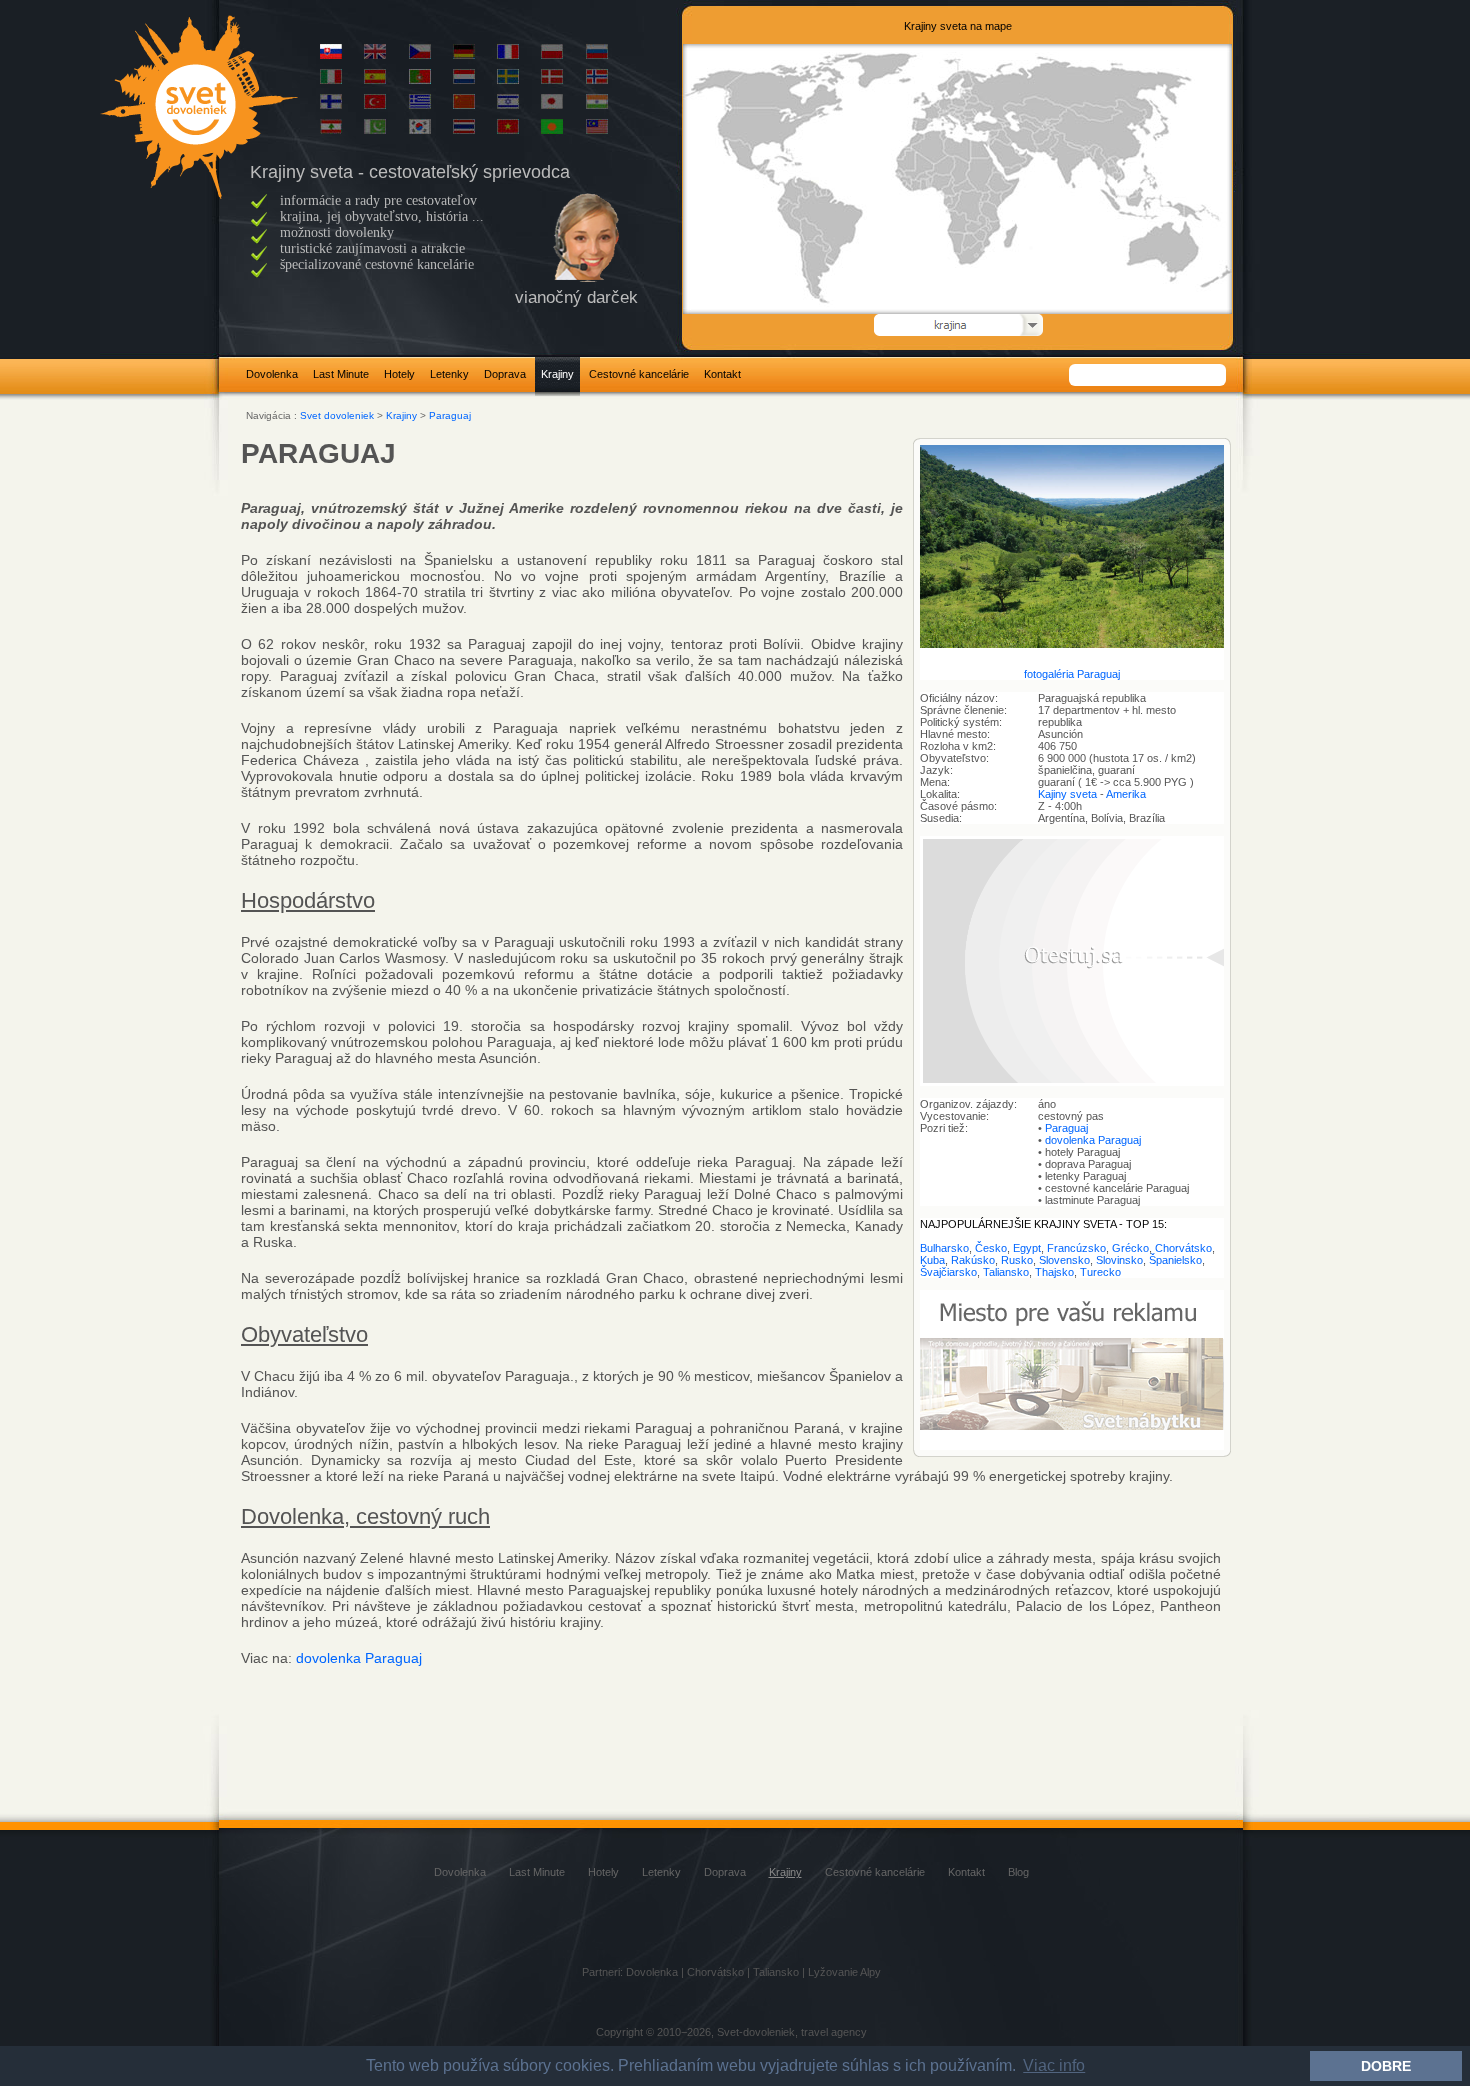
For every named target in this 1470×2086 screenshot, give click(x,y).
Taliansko (1006, 1272)
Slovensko (1064, 1260)
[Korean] (420, 130)
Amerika (1126, 794)
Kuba (932, 1260)
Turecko (1100, 1272)
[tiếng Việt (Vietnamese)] (508, 130)
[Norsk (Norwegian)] (597, 80)
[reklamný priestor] (1072, 1446)
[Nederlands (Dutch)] (464, 80)
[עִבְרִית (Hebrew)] (508, 105)
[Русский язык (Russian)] (597, 55)
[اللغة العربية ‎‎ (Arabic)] (331, 130)
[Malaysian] (597, 130)
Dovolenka (272, 374)
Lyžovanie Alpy (844, 1972)
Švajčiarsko (948, 1272)
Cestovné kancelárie (639, 374)
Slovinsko (1119, 1260)
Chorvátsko (1183, 1248)
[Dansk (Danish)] (552, 80)
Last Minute (341, 374)
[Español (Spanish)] (375, 80)
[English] (375, 55)
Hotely (399, 374)
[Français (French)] (508, 55)
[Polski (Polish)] (552, 55)
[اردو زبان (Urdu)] (375, 130)
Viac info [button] (1054, 2065)
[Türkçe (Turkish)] (375, 105)
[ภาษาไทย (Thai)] (464, 130)
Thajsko (1054, 1272)
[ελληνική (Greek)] (420, 105)
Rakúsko (973, 1260)
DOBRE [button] (1386, 2066)
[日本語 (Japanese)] (552, 105)
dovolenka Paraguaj (1093, 1140)
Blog (1018, 1872)
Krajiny (557, 374)
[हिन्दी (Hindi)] (597, 105)
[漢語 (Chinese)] (464, 105)
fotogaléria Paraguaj (1072, 674)
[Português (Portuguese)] (420, 80)
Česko (991, 1248)
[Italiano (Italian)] (331, 80)
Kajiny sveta (1067, 794)
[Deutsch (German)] (464, 55)
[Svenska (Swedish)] (508, 80)
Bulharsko (944, 1248)
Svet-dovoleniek (756, 2032)
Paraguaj (450, 415)
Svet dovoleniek (337, 415)
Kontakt (722, 374)
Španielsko (1175, 1260)
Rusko (1017, 1260)
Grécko (1130, 1248)
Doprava (505, 374)
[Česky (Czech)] (420, 55)
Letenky (449, 374)
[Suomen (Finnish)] (331, 105)
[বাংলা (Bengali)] (552, 130)
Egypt (1027, 1248)
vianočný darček (576, 297)
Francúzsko (1076, 1248)
